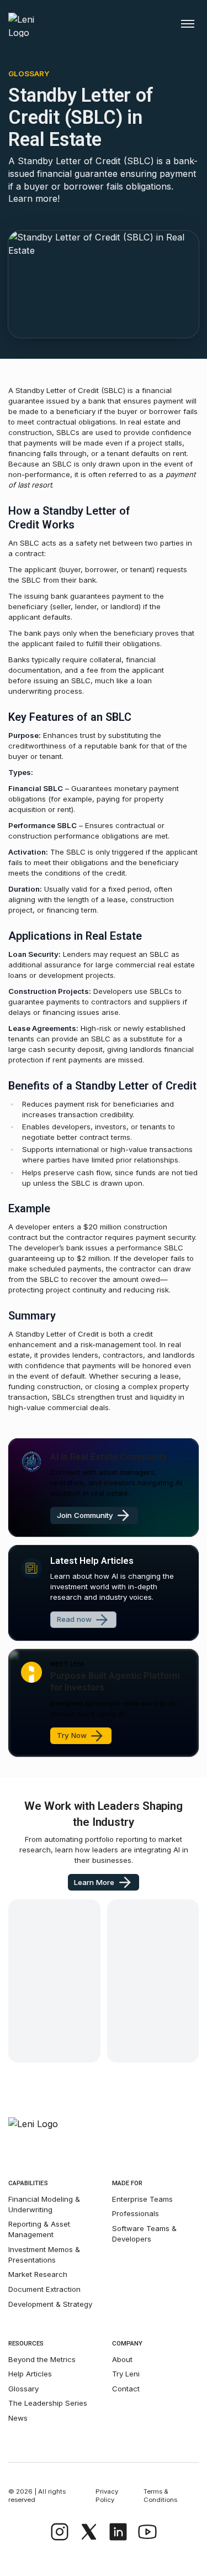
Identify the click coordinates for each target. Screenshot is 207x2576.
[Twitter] (89, 2532)
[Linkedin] (118, 2532)
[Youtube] (147, 2532)
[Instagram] (60, 2532)
